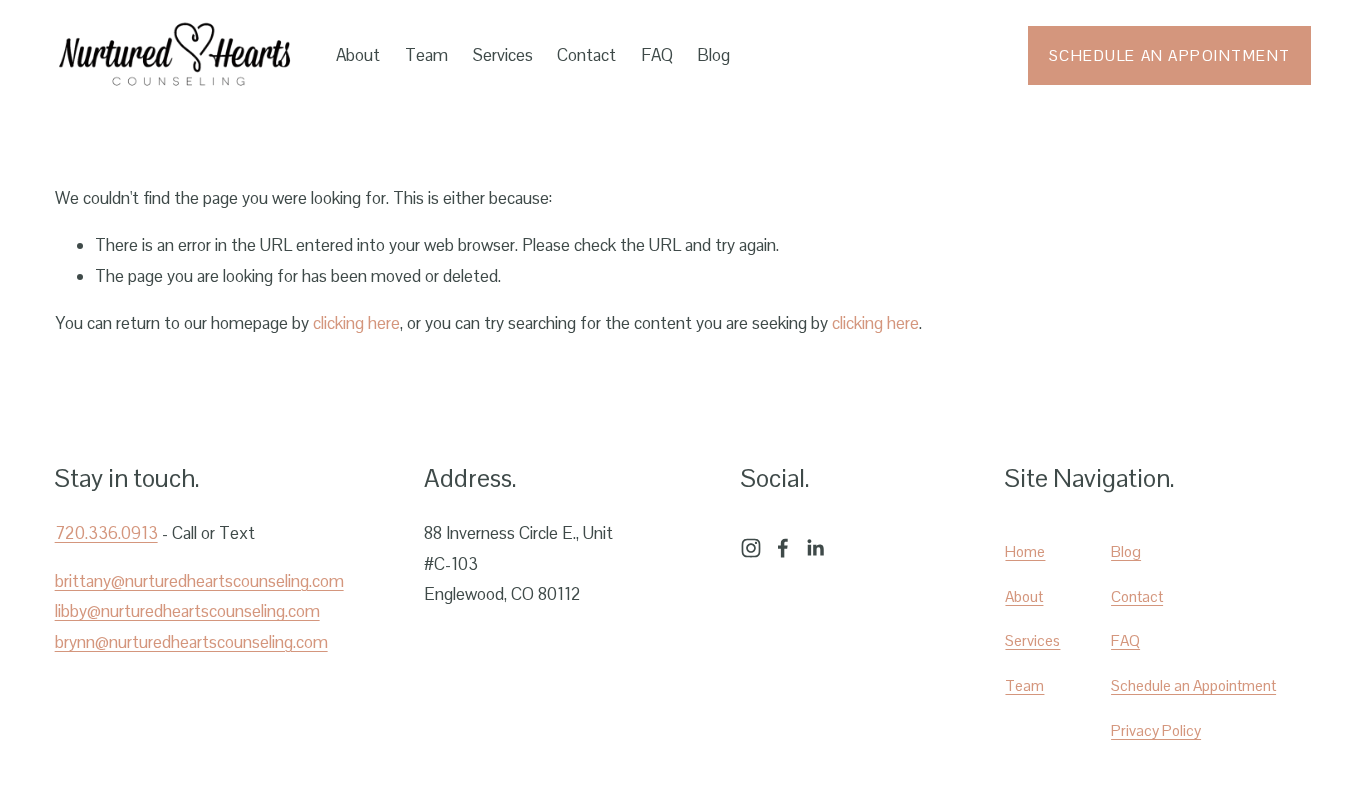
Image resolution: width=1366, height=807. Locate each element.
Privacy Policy (1156, 730)
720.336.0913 (106, 533)
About (358, 55)
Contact (586, 55)
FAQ (657, 55)
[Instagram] (751, 548)
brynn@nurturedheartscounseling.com (191, 642)
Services (503, 55)
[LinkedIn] (815, 548)
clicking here (356, 323)
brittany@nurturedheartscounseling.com (199, 581)
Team (426, 55)
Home (1025, 551)
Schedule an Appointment (1170, 55)
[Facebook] (783, 548)
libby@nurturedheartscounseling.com (187, 611)
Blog (713, 55)
